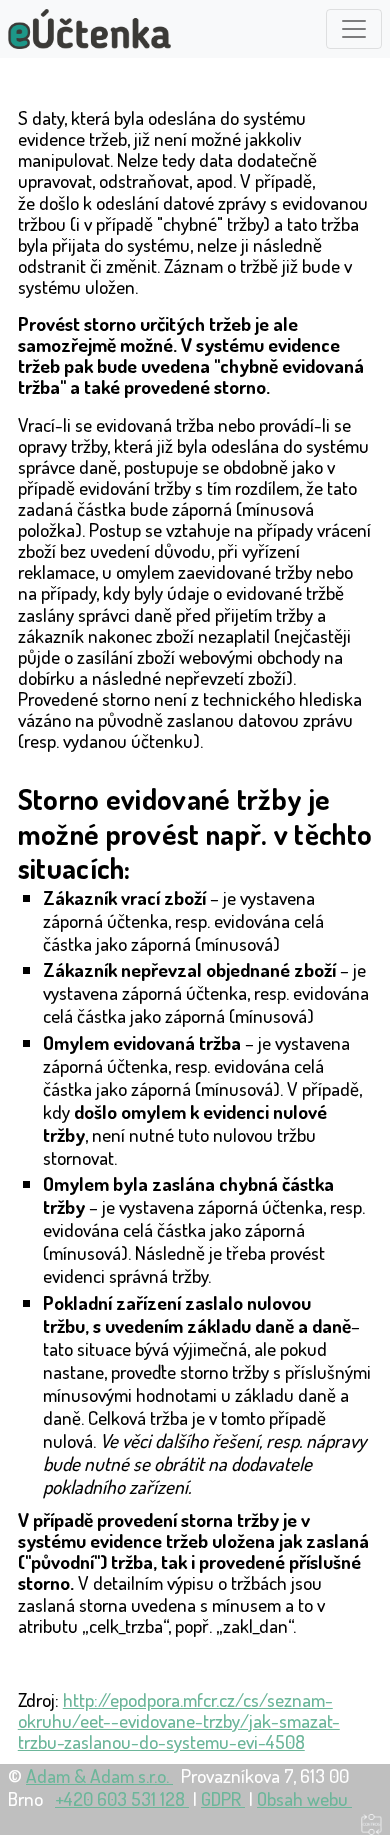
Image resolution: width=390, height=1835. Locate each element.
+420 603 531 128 (122, 1798)
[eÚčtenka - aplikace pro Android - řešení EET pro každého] (89, 29)
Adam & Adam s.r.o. (99, 1775)
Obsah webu (304, 1798)
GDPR (223, 1798)
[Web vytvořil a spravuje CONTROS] (371, 1821)
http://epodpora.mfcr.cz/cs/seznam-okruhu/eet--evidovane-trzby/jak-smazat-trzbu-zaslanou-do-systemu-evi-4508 (179, 1720)
